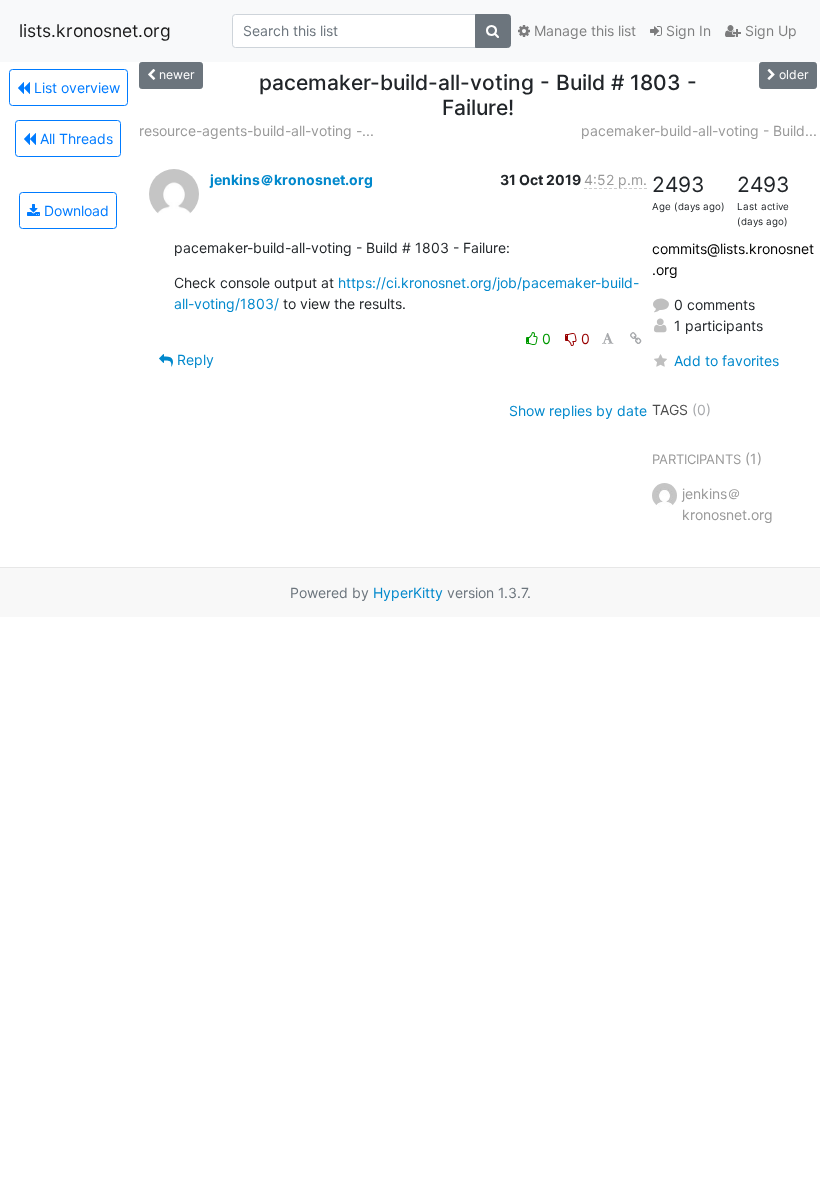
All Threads (74, 138)
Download (74, 210)
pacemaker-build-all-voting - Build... (699, 130)
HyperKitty (408, 592)
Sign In (686, 30)
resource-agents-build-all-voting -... (256, 130)
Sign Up (769, 30)
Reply (193, 359)
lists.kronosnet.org (95, 30)
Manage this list (583, 30)
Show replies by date (578, 410)
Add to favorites (726, 360)
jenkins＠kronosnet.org (291, 179)
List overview (75, 87)
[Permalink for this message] (636, 338)
